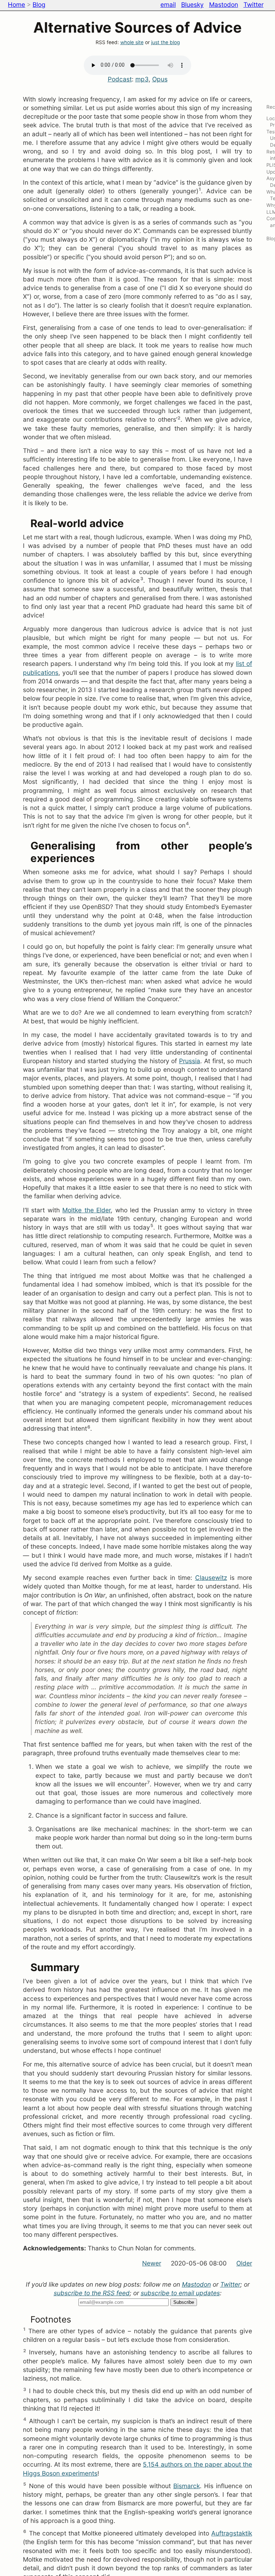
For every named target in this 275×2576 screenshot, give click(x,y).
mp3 (142, 79)
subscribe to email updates (180, 2293)
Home (16, 4)
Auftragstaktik (232, 2533)
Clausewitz (211, 1578)
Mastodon (224, 4)
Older (244, 2263)
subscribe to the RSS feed (92, 2293)
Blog (39, 4)
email (168, 4)
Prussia (190, 1061)
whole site (132, 42)
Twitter (254, 4)
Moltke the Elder (86, 1210)
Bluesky (192, 4)
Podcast (120, 79)
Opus (160, 79)
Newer (152, 2263)
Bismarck (187, 2486)
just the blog (165, 42)
